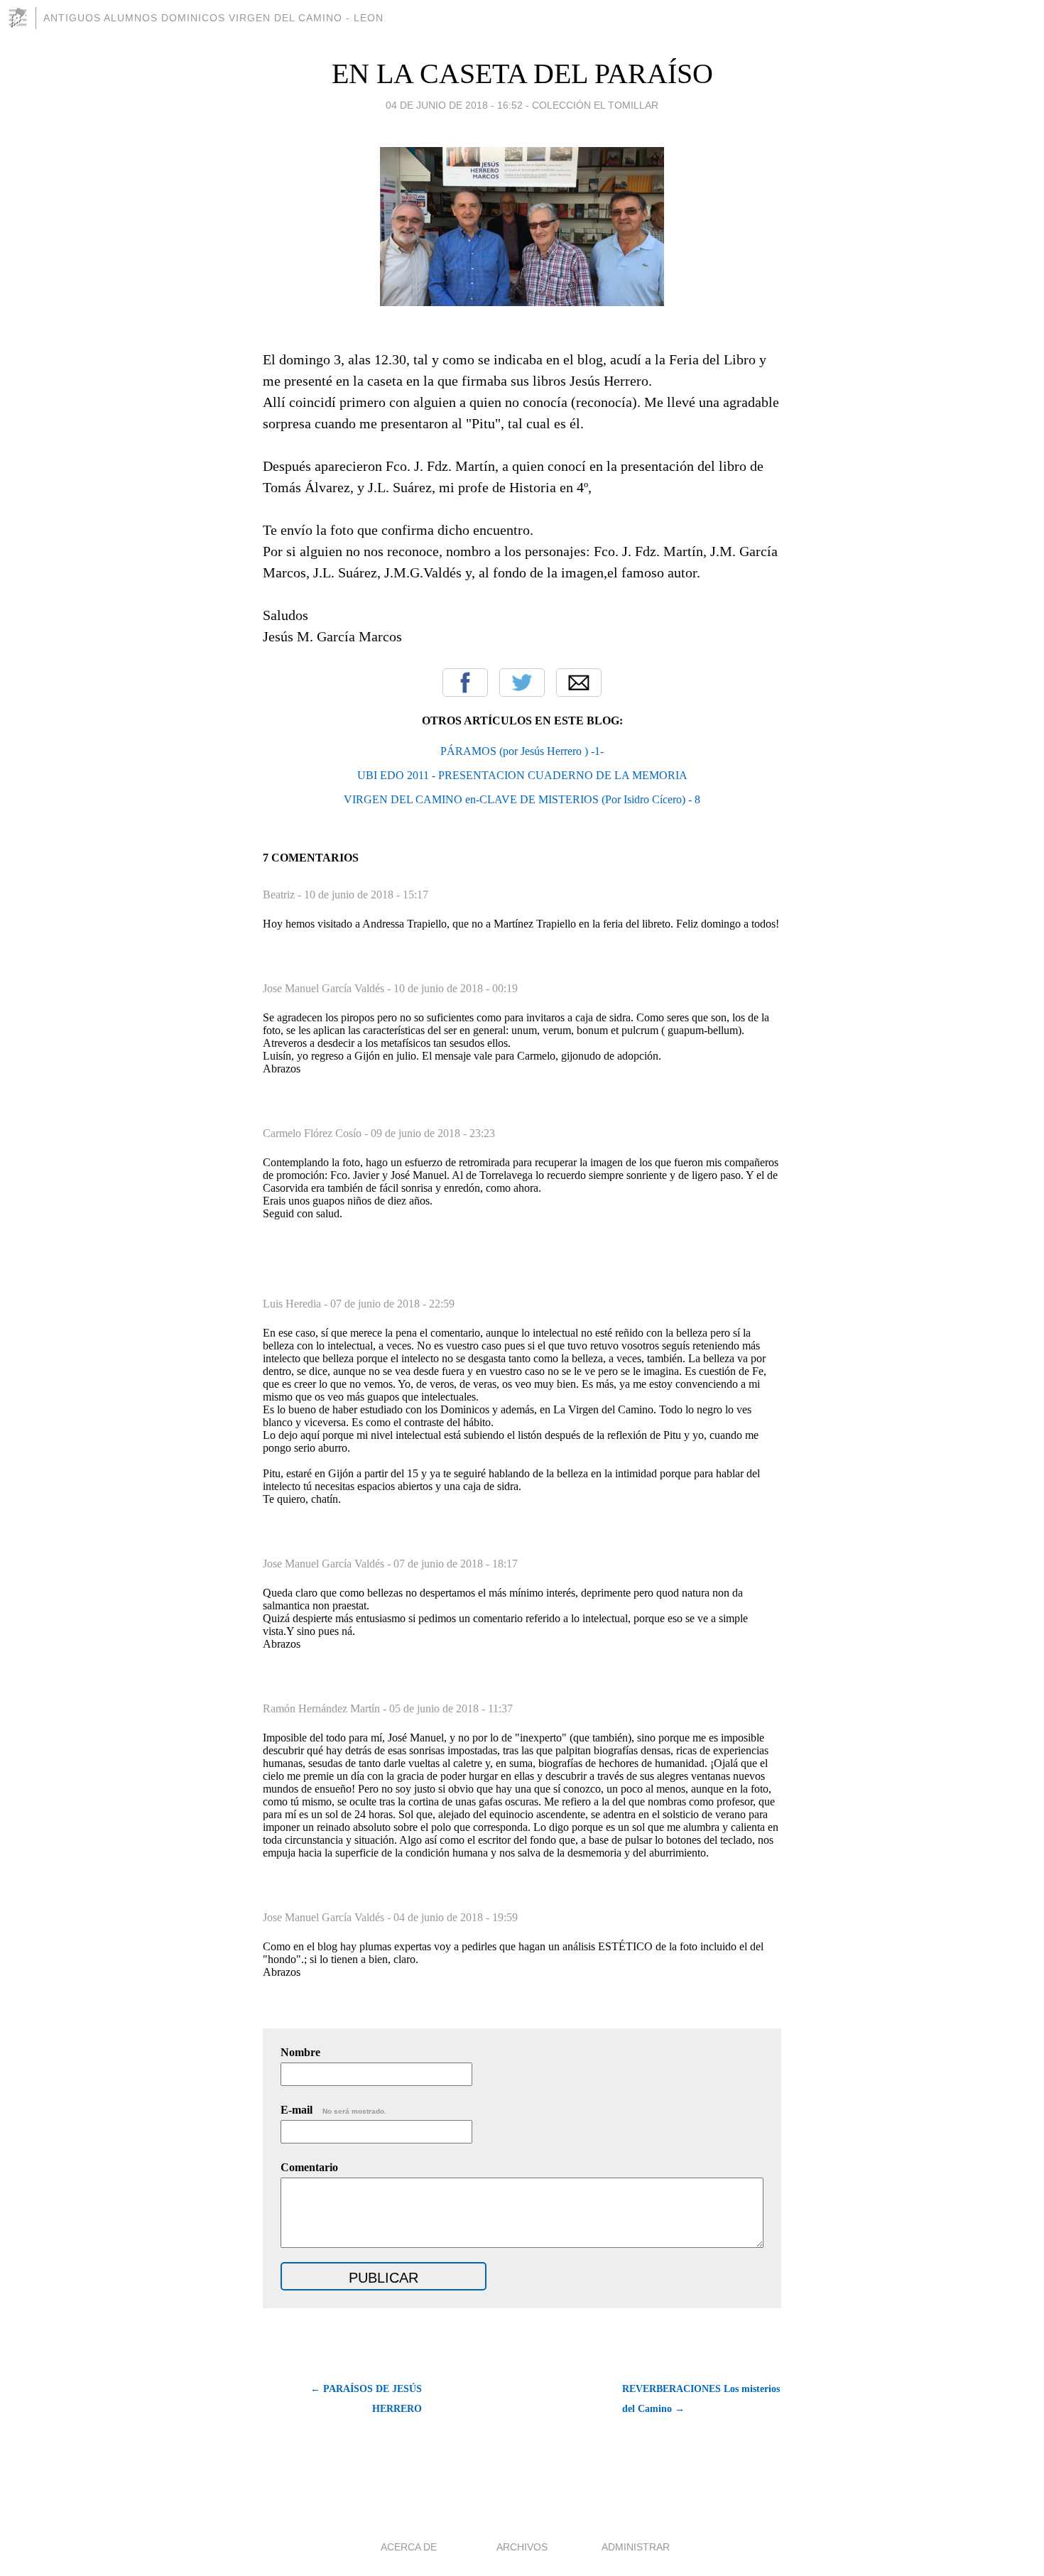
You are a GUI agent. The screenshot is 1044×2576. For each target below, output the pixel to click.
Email (579, 683)
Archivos (522, 2547)
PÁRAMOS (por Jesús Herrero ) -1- (522, 751)
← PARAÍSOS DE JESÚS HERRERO (366, 2399)
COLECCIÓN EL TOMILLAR (595, 105)
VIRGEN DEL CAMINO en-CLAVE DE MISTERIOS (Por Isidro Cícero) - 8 (522, 799)
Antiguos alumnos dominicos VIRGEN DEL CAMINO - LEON (213, 18)
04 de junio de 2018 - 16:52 (454, 105)
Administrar (636, 2547)
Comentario (309, 2167)
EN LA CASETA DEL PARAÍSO (522, 74)
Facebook (465, 683)
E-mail (333, 2110)
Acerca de (409, 2547)
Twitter (522, 683)
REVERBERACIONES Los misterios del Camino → (701, 2399)
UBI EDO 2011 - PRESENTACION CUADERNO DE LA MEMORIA (522, 775)
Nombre (300, 2052)
